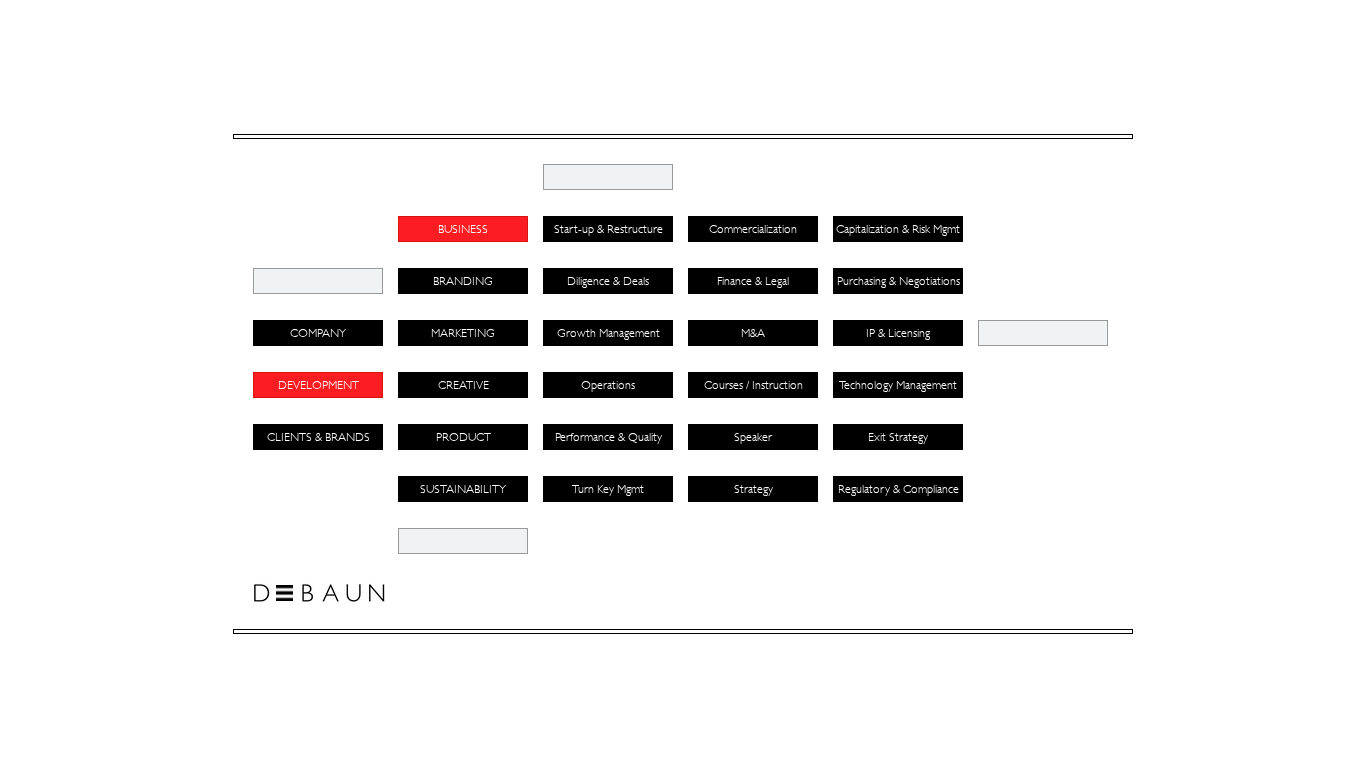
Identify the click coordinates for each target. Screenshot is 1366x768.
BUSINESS (463, 229)
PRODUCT (463, 437)
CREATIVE (463, 385)
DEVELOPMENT (318, 385)
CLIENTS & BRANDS (318, 437)
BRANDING (463, 281)
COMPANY (318, 333)
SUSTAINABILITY (463, 489)
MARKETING (463, 333)
